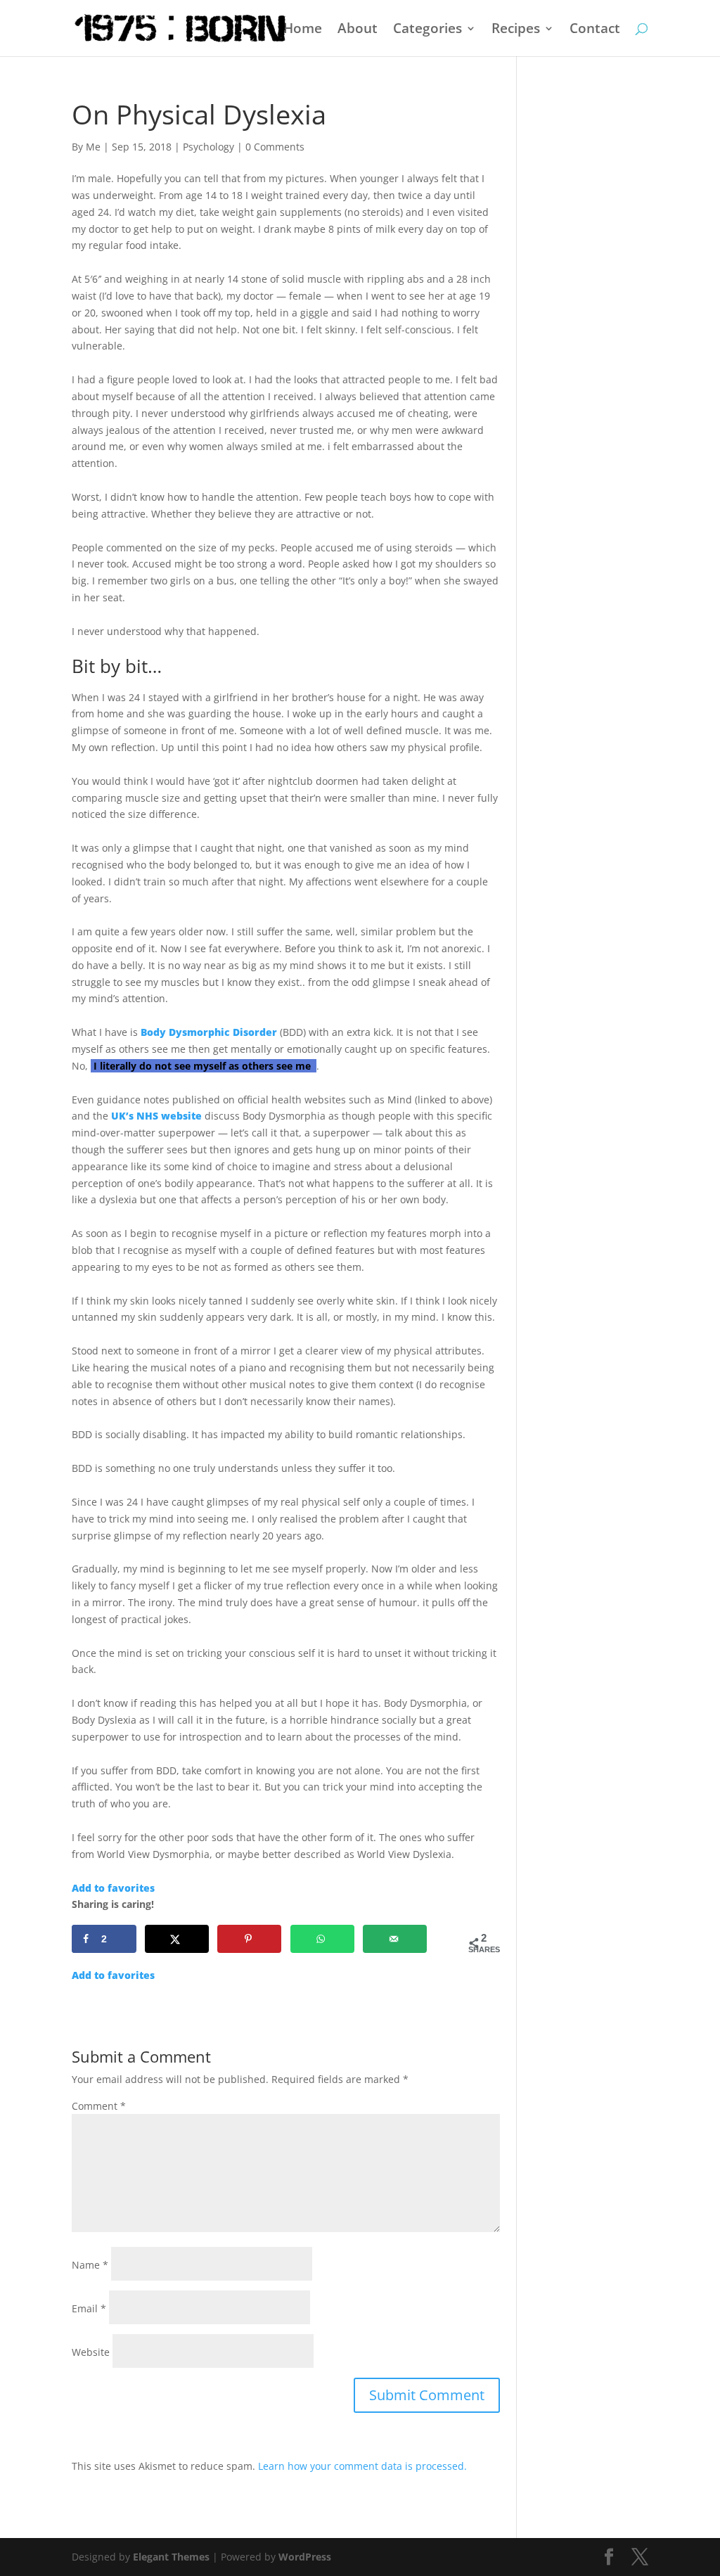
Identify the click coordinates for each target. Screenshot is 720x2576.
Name (90, 2265)
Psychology (208, 147)
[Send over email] (395, 1939)
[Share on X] (177, 1939)
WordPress (305, 2557)
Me (93, 147)
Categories (427, 30)
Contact (595, 30)
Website (91, 2352)
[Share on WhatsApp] (322, 1939)
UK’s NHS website (156, 1116)
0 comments (275, 147)
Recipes (516, 30)
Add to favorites (113, 1888)
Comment (99, 2106)
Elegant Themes (171, 2557)
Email (89, 2308)
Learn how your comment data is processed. (362, 2466)
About (358, 30)
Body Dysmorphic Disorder (209, 1032)
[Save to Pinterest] (249, 1939)
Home (303, 30)
